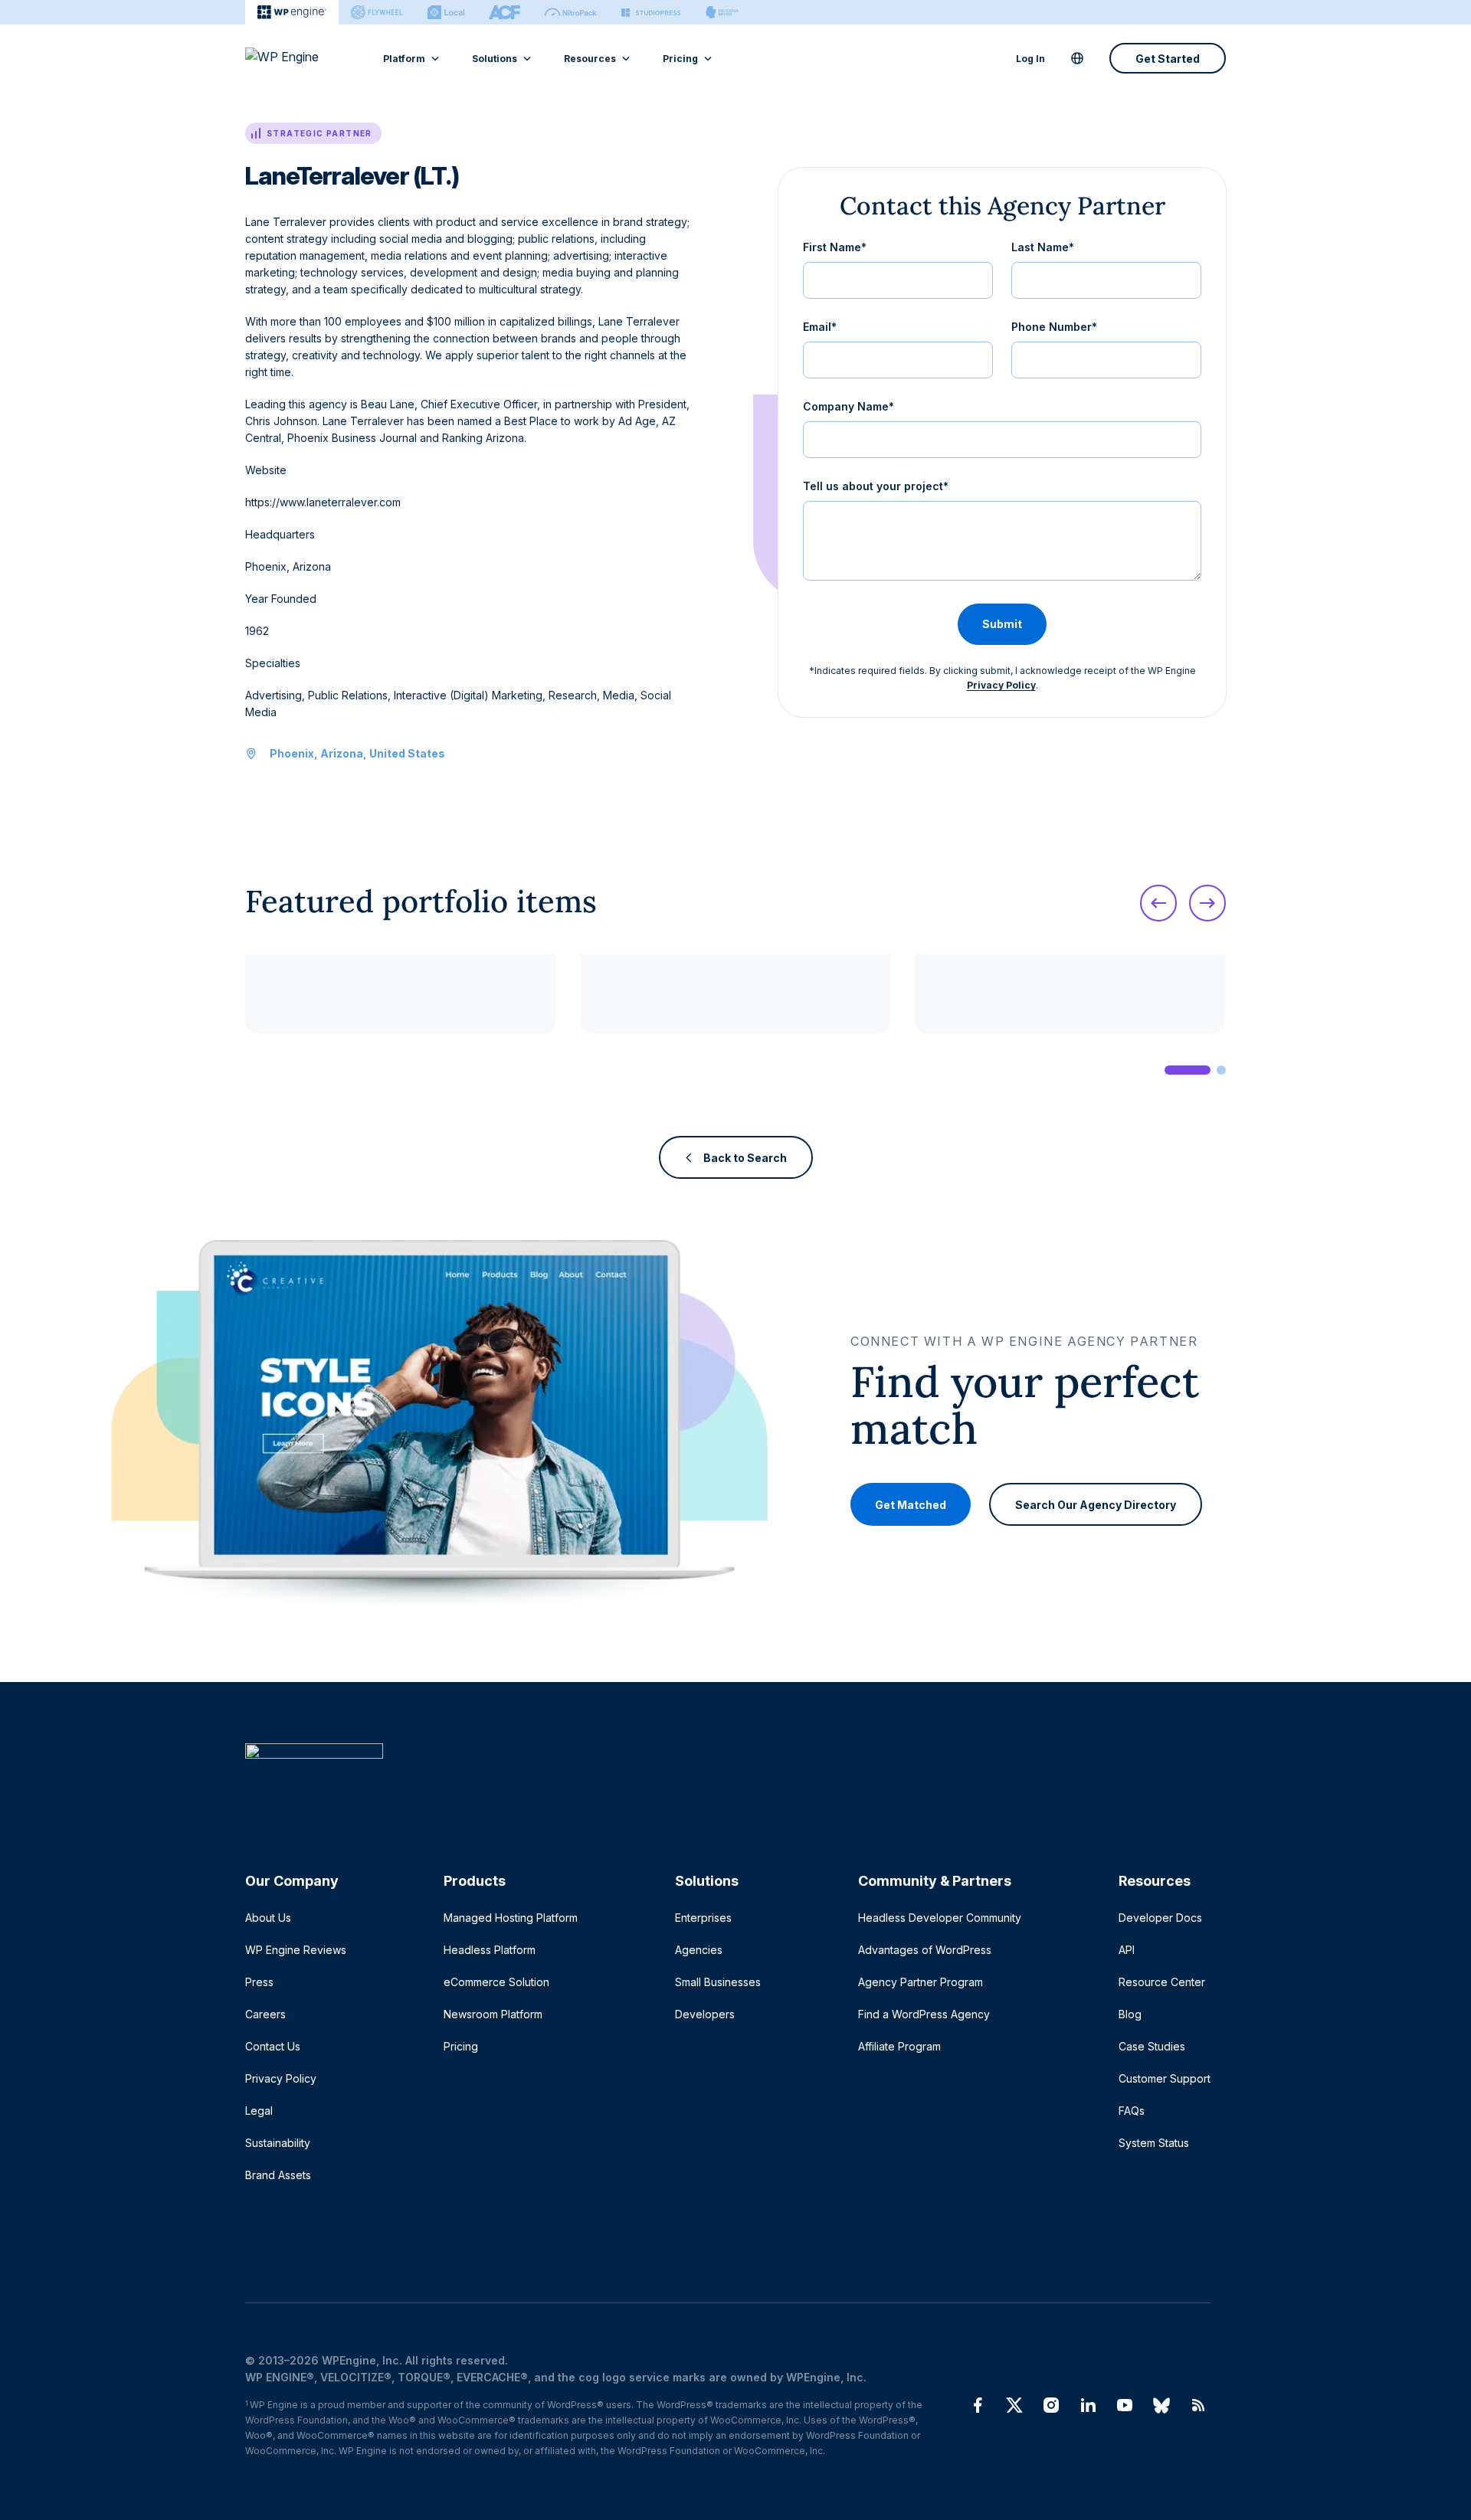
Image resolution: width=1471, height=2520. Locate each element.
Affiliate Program (899, 2046)
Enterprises (703, 1918)
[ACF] (505, 12)
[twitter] (1014, 2405)
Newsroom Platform (493, 2014)
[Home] (728, 1782)
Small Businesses (718, 1982)
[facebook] (978, 2405)
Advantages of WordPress (925, 1950)
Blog (1130, 2014)
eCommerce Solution (496, 1982)
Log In (1030, 59)
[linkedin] (1088, 2405)
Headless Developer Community (940, 1918)
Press (259, 1982)
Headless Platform (490, 1950)
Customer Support (1165, 2078)
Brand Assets (278, 2175)
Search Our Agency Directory (1096, 1504)
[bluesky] (1161, 2405)
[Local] (446, 12)
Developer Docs (1160, 1918)
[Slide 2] (1221, 1070)
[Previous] (1158, 903)
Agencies (699, 1950)
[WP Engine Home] (303, 58)
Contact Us (273, 2046)
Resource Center (1162, 1982)
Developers (705, 2014)
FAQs (1132, 2111)
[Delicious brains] (722, 12)
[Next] (1207, 903)
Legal (259, 2111)
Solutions (495, 59)
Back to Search (745, 1158)
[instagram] (1051, 2405)
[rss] (1198, 2405)
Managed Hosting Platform (511, 1918)
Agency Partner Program (921, 1982)
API (1127, 1950)
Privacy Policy (1001, 685)
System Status (1154, 2143)
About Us (268, 1918)
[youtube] (1125, 2405)
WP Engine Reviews (296, 1950)
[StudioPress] (651, 12)
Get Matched (911, 1504)
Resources (590, 59)
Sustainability (278, 2143)
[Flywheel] (377, 12)
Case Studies (1152, 2046)
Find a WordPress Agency (924, 2014)
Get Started (1168, 59)
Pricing (680, 59)
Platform (404, 59)
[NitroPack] (571, 12)
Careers (265, 2014)
